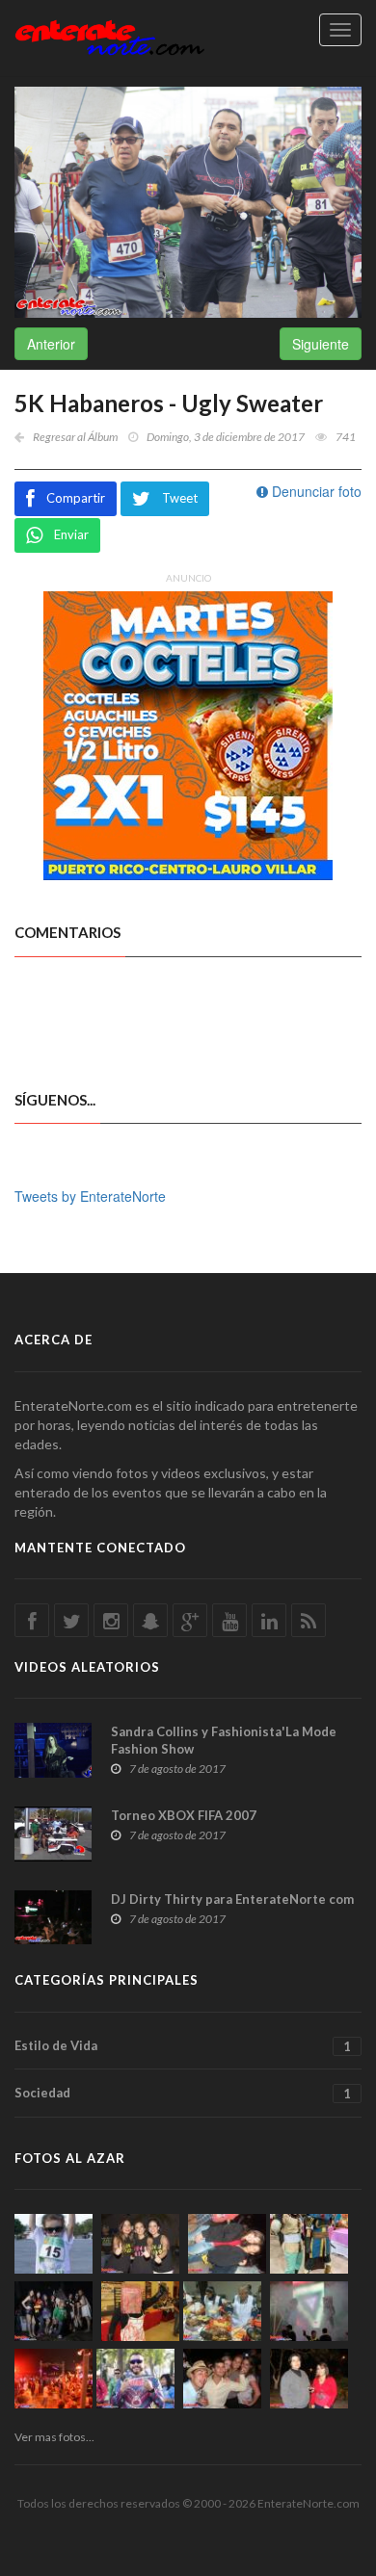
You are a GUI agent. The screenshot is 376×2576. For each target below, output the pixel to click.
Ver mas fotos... (54, 2437)
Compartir (76, 498)
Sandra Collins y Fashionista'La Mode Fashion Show (224, 1740)
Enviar (71, 534)
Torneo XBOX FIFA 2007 (184, 1815)
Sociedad (183, 2093)
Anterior (51, 344)
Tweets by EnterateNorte (90, 1196)
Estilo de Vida (183, 2046)
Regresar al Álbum (75, 437)
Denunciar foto (315, 491)
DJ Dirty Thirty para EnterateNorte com (232, 1899)
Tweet (180, 498)
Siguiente (321, 344)
